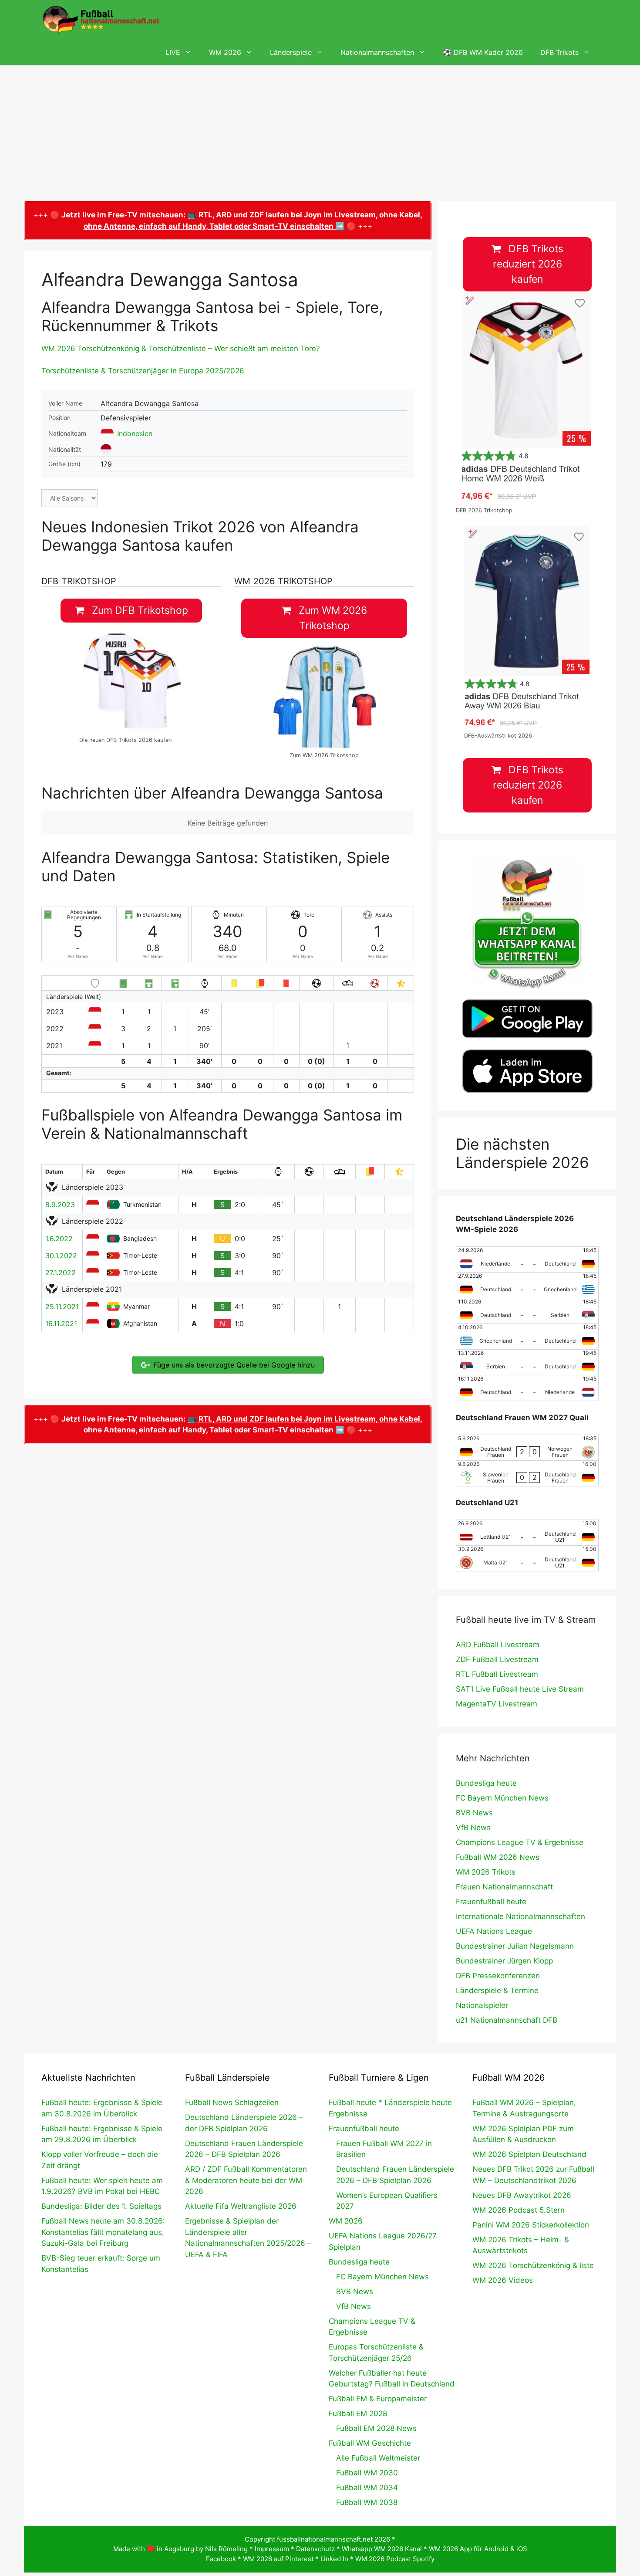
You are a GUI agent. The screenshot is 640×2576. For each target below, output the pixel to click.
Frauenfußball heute (491, 1902)
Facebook (221, 2559)
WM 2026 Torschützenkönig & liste (533, 2265)
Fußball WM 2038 (367, 2502)
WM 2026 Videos (503, 2280)
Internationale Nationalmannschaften (520, 1916)
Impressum (272, 2549)
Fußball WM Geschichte (370, 2443)
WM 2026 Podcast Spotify (395, 2559)
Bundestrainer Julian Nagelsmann (515, 1946)
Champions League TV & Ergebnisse (520, 1842)
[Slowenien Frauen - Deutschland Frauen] (527, 1473)
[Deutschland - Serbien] (527, 1311)
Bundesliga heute (486, 1783)
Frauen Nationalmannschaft (504, 1887)
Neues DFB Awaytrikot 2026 (522, 2195)
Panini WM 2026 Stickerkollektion (531, 2225)
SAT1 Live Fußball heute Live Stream (520, 1689)
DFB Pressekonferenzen (498, 1976)
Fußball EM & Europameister (378, 2399)
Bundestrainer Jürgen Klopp (504, 1961)
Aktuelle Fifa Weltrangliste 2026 (241, 2206)
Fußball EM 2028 (358, 2414)
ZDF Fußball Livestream (497, 1659)
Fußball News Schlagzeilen (232, 2102)
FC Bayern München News (502, 1798)
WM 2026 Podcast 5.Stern (519, 2210)
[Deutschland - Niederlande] (527, 1388)
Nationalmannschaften (377, 52)
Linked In (334, 2559)
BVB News (474, 1813)
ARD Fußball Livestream (498, 1645)
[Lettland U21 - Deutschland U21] (527, 1533)
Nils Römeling (226, 2549)
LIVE (173, 52)
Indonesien (135, 433)
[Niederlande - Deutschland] (527, 1259)
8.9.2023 (60, 1205)
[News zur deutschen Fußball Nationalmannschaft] (101, 20)
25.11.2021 (62, 1307)
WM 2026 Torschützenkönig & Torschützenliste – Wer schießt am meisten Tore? (181, 349)
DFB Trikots (559, 52)
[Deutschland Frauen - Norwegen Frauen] (527, 1448)
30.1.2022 (61, 1256)
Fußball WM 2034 (367, 2488)
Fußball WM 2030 (367, 2473)
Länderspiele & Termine (497, 1990)
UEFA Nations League (494, 1931)
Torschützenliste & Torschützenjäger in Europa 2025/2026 (143, 371)
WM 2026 (225, 52)
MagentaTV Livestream (497, 1704)
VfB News (473, 1828)
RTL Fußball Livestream (497, 1674)
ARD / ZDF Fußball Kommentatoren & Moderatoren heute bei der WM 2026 (246, 2180)
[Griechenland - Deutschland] (527, 1337)
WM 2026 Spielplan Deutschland (529, 2154)
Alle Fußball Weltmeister (378, 2458)
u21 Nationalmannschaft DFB (507, 2020)
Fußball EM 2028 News (376, 2428)
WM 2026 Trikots (486, 1872)
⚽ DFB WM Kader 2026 (483, 52)
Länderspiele (291, 52)
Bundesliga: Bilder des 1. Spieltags (101, 2206)
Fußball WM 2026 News (498, 1857)
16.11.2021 (61, 1324)
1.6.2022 (59, 1239)
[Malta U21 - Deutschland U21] (527, 1558)
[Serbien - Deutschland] (527, 1362)
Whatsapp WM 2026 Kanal (382, 2549)
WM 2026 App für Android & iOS (478, 2549)
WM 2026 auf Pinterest (278, 2559)
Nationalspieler (482, 2005)
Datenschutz (315, 2549)
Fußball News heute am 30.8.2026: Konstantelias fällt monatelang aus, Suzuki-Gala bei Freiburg (103, 2232)
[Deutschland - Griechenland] (527, 1285)
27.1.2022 (61, 1273)
